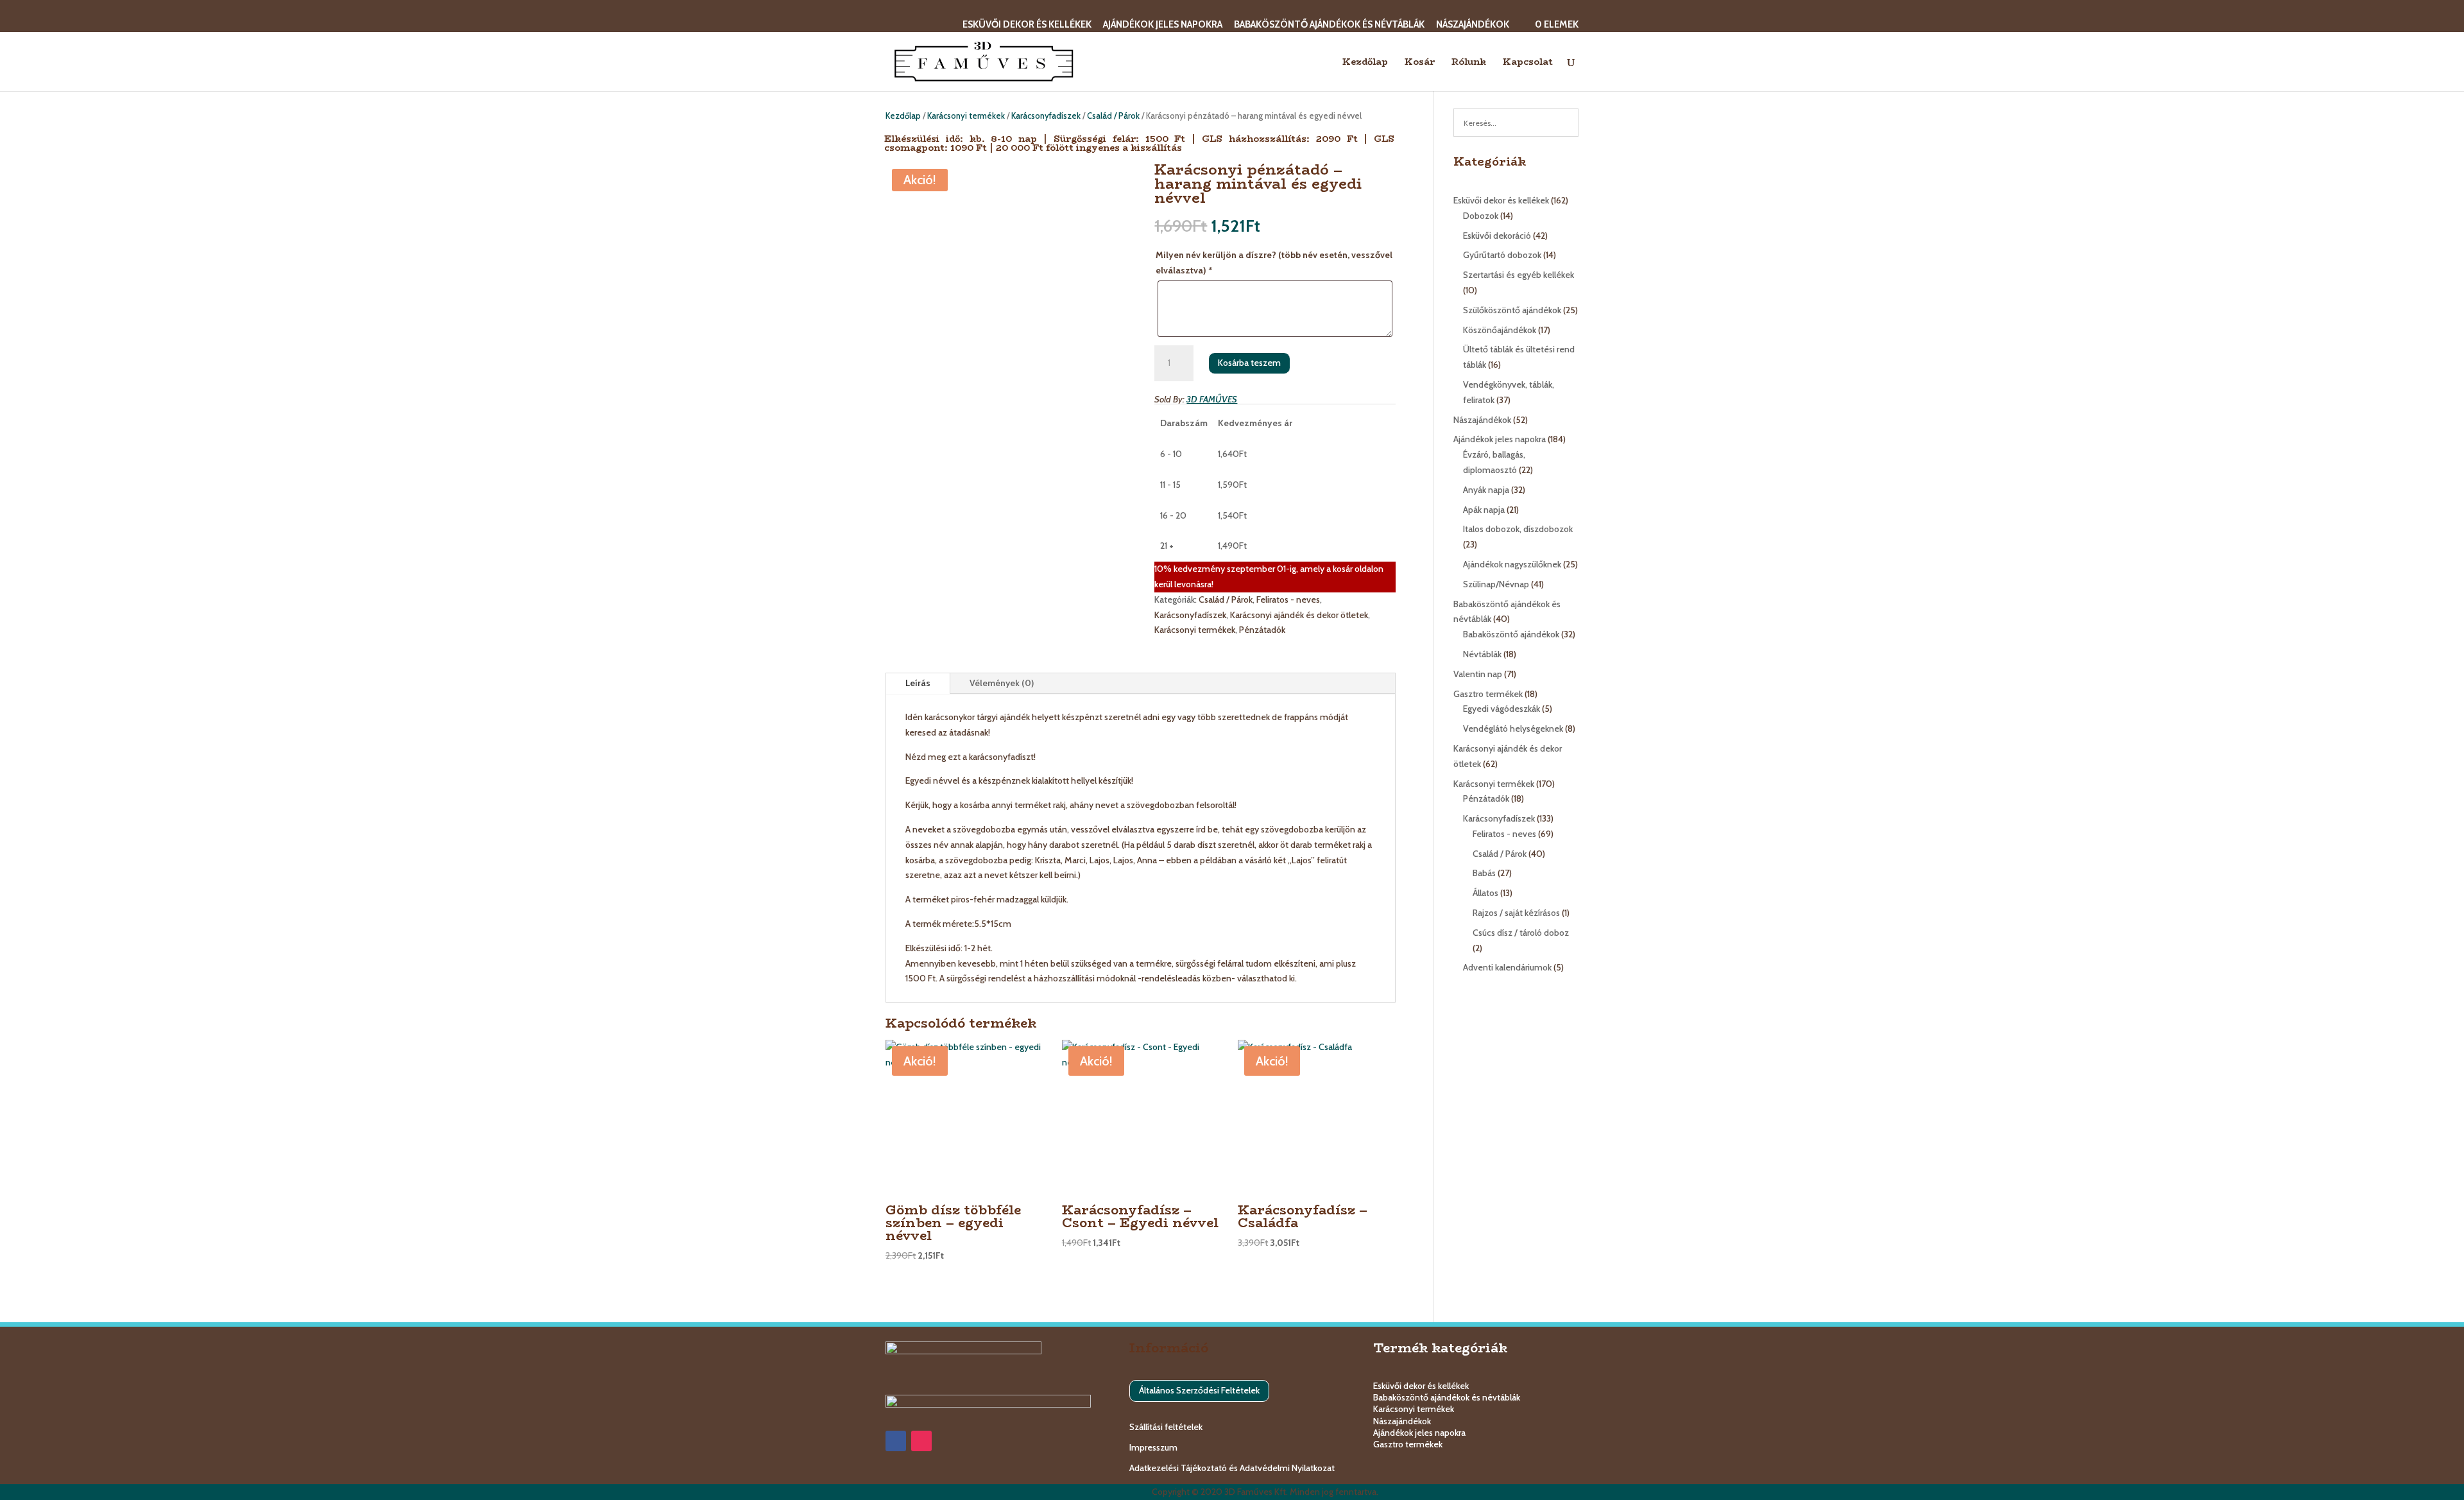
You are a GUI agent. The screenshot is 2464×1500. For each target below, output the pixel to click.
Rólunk (1469, 63)
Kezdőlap (1365, 63)
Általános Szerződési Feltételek (1199, 1390)
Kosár (1420, 63)
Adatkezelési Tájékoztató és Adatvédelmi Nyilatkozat (1232, 1468)
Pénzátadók (1262, 630)
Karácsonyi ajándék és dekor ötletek (1299, 615)
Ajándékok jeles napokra (1163, 25)
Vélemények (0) (1002, 683)
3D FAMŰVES (1212, 399)
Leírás (918, 683)
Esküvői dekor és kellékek (1027, 25)
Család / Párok (1113, 116)
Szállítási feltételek (1166, 1427)
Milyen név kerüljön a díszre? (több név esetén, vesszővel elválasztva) (1274, 263)
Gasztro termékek (1408, 1444)
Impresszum (1153, 1447)
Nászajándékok (1473, 25)
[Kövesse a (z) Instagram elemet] (921, 1441)
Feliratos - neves (1288, 599)
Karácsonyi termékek (966, 116)
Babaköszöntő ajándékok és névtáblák (1329, 25)
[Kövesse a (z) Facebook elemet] (896, 1441)
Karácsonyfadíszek (1046, 116)
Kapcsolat (1528, 63)
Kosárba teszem (1249, 363)
